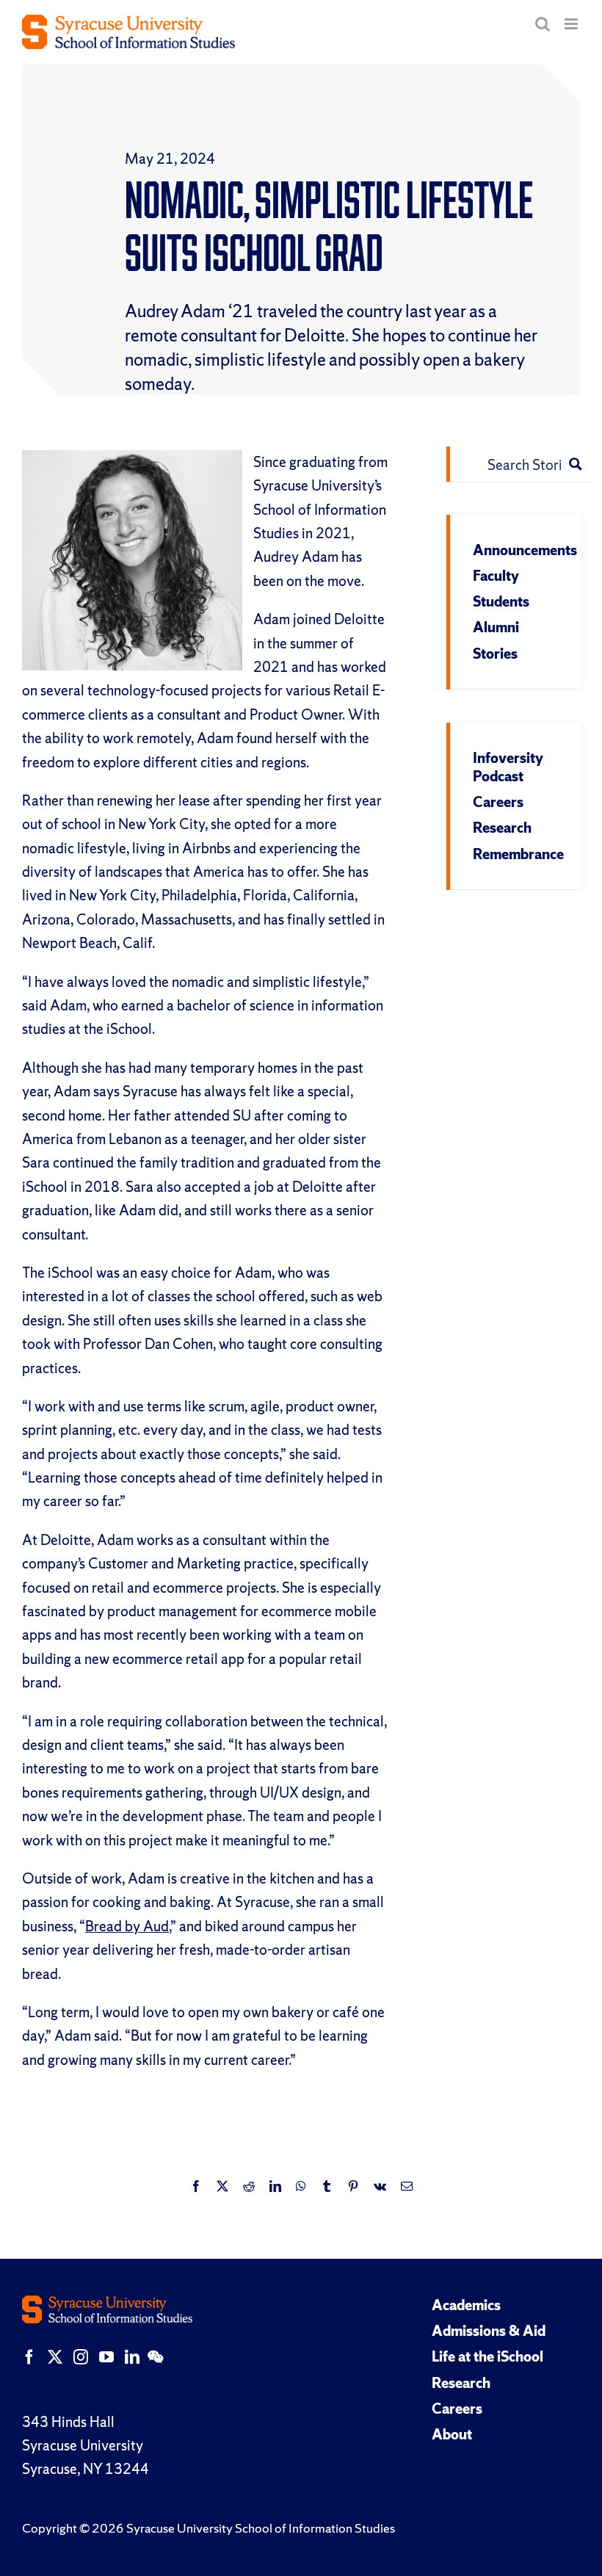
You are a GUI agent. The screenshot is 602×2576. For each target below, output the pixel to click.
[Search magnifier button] (576, 464)
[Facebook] (29, 2357)
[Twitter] (55, 2357)
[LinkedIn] (132, 2357)
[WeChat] (155, 2357)
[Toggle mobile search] (543, 24)
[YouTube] (106, 2357)
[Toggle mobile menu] (572, 24)
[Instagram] (81, 2357)
